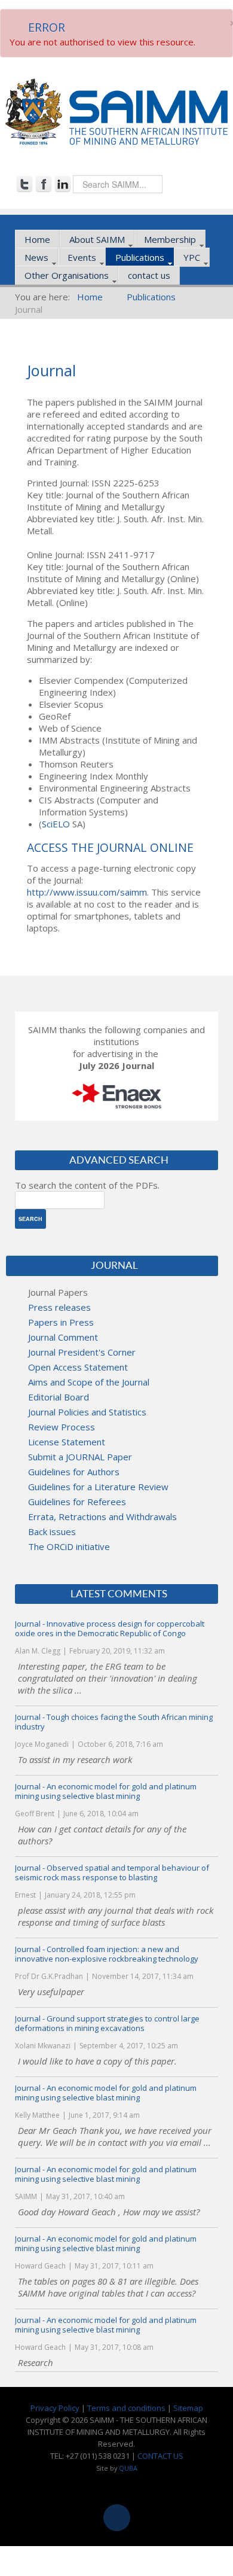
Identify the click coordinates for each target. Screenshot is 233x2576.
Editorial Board (59, 1397)
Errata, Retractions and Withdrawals (102, 1517)
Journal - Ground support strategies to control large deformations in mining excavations (107, 2023)
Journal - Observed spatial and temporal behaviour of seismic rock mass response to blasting (112, 1872)
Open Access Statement (78, 1367)
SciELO (56, 824)
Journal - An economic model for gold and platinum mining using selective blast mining (106, 1791)
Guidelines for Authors (74, 1472)
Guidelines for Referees (77, 1502)
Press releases (59, 1307)
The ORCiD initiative (69, 1546)
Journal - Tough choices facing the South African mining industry (114, 1722)
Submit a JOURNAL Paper (80, 1457)
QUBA (128, 2468)
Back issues (52, 1531)
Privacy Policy (55, 2408)
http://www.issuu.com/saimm (87, 892)
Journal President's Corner (82, 1352)
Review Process (62, 1427)
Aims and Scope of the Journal (89, 1382)
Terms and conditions (126, 2408)
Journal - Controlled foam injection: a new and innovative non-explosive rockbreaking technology (107, 1954)
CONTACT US (160, 2456)
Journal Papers (58, 1292)
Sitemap (188, 2408)
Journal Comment (63, 1337)
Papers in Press (61, 1322)
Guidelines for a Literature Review (98, 1487)
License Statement (67, 1442)
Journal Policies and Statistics (87, 1412)
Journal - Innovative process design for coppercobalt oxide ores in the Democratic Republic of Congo (110, 1628)
